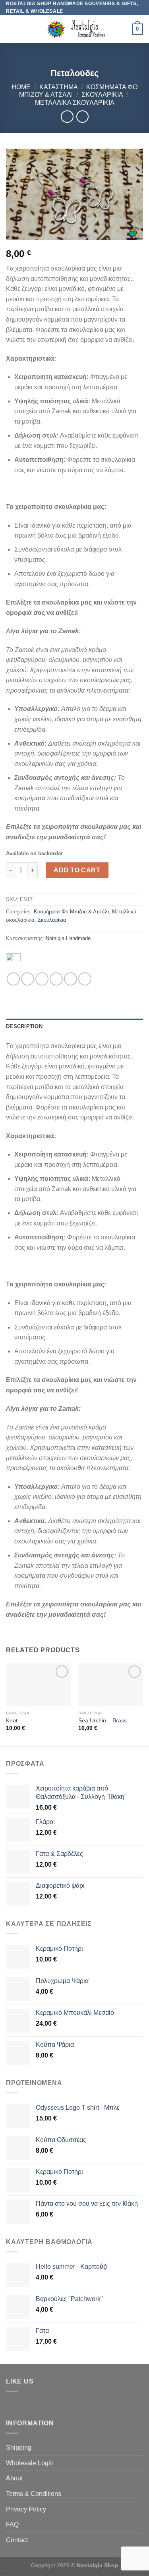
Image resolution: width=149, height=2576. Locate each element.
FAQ (12, 2524)
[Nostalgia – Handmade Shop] (74, 29)
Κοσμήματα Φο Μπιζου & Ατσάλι (71, 912)
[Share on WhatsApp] (13, 979)
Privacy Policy (26, 2509)
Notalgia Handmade (68, 938)
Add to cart (77, 870)
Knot (12, 1721)
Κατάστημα (59, 87)
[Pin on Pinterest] (71, 979)
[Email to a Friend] (56, 979)
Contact (17, 2540)
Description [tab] (24, 1026)
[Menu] (11, 29)
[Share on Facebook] (28, 979)
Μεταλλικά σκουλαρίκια (75, 103)
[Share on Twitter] (42, 979)
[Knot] (38, 1685)
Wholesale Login (30, 2463)
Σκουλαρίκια (102, 95)
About (14, 2478)
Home (21, 87)
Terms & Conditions (34, 2494)
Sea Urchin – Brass (103, 1721)
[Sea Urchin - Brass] (111, 1685)
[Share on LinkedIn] (85, 979)
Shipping (19, 2447)
